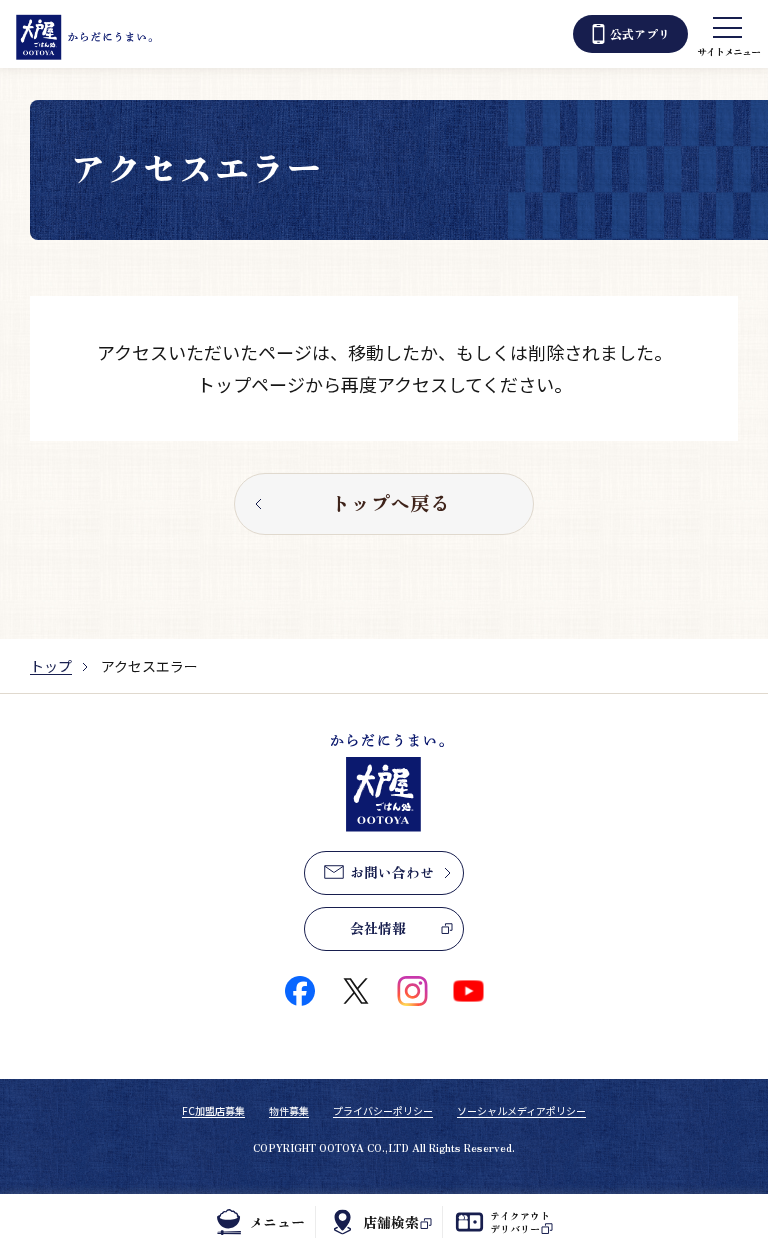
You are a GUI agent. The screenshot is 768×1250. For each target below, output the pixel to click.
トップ (51, 666)
